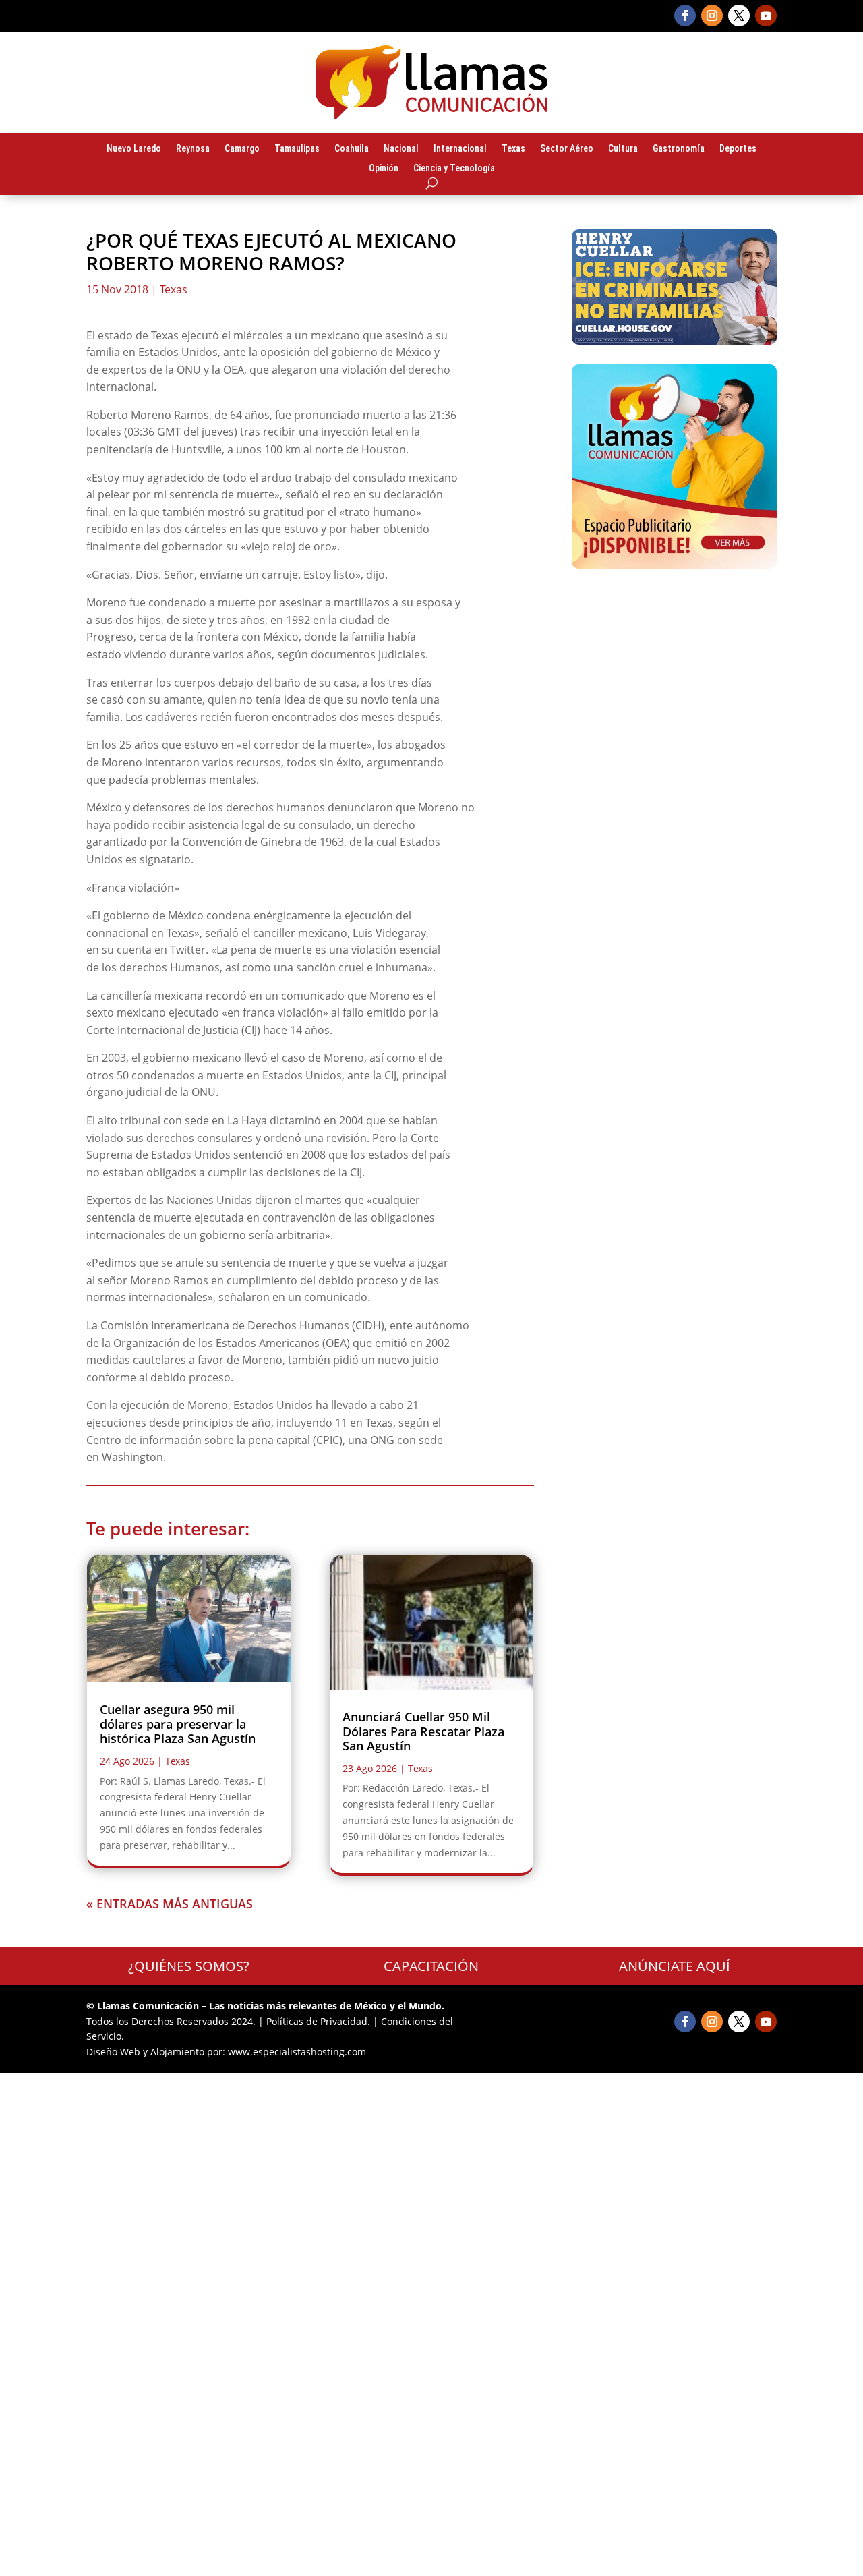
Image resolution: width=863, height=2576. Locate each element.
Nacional (401, 149)
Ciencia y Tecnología (454, 169)
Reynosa (193, 149)
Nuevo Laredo (134, 149)
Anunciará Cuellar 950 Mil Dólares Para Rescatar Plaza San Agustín (423, 1731)
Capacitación (431, 1966)
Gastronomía (679, 149)
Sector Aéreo (567, 149)
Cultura (623, 149)
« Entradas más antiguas (170, 1904)
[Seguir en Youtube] (766, 16)
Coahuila (352, 149)
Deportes (738, 149)
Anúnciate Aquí (675, 1966)
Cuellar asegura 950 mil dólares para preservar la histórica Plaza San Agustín (178, 1724)
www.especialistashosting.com (297, 2052)
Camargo (242, 149)
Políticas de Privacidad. (318, 2021)
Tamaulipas (297, 149)
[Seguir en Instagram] (712, 16)
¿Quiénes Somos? (189, 1966)
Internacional (460, 149)
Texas (513, 149)
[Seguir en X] (739, 16)
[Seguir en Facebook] (685, 16)
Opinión (384, 169)
